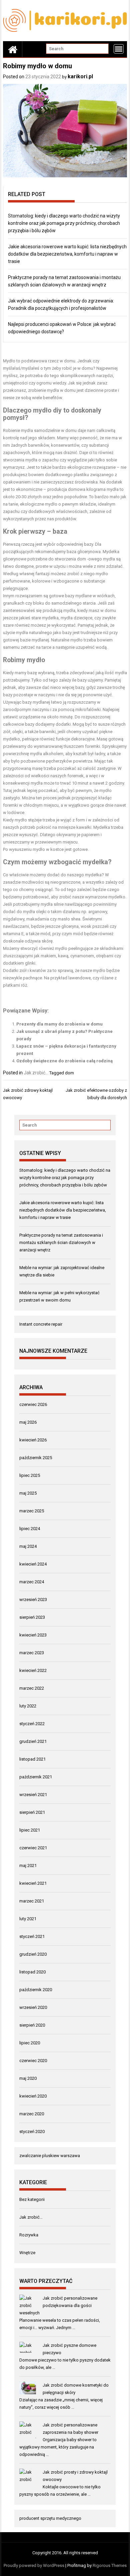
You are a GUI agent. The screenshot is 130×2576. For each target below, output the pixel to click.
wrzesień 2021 (33, 1795)
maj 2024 (28, 1546)
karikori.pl (80, 76)
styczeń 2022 (32, 1724)
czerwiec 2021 (33, 1848)
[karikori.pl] (13, 49)
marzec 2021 (32, 1901)
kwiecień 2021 (33, 1883)
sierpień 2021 (32, 1812)
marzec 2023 (32, 1653)
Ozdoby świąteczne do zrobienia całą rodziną (64, 1061)
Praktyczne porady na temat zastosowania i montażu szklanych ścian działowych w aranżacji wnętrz (61, 1242)
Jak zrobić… (31, 2217)
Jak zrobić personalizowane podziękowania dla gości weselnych (58, 2305)
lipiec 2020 (30, 2043)
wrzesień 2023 (33, 1600)
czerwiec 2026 (33, 1404)
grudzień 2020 (33, 1954)
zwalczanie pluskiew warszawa (50, 2156)
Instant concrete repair (41, 1324)
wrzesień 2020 (33, 2007)
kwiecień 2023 (33, 1635)
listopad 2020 (32, 1972)
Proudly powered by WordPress (34, 2565)
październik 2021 (36, 1777)
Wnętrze (27, 2253)
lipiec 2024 (30, 1529)
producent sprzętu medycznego (50, 2518)
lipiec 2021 (30, 1830)
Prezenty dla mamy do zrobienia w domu (59, 1024)
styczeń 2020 (32, 2131)
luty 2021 (28, 1919)
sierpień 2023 (32, 1617)
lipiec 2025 (30, 1475)
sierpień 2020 (32, 2025)
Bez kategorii (32, 2199)
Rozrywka (29, 2235)
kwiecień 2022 (33, 1670)
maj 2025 (28, 1493)
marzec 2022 (32, 1688)
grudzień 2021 (33, 1741)
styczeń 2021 (32, 1936)
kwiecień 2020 (33, 2096)
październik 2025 (36, 1458)
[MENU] (119, 49)
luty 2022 (28, 1706)
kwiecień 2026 (33, 1440)
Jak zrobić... (36, 1073)
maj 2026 (28, 1422)
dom (69, 1073)
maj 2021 (28, 1866)
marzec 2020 (32, 2114)
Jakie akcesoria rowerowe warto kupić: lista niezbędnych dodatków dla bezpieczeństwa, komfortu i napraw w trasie (67, 254)
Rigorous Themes (110, 2565)
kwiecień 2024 (33, 1564)
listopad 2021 (32, 1759)
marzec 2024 (32, 1582)
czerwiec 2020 (33, 2061)
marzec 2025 (32, 1511)
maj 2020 (28, 2078)
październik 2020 (36, 1990)
